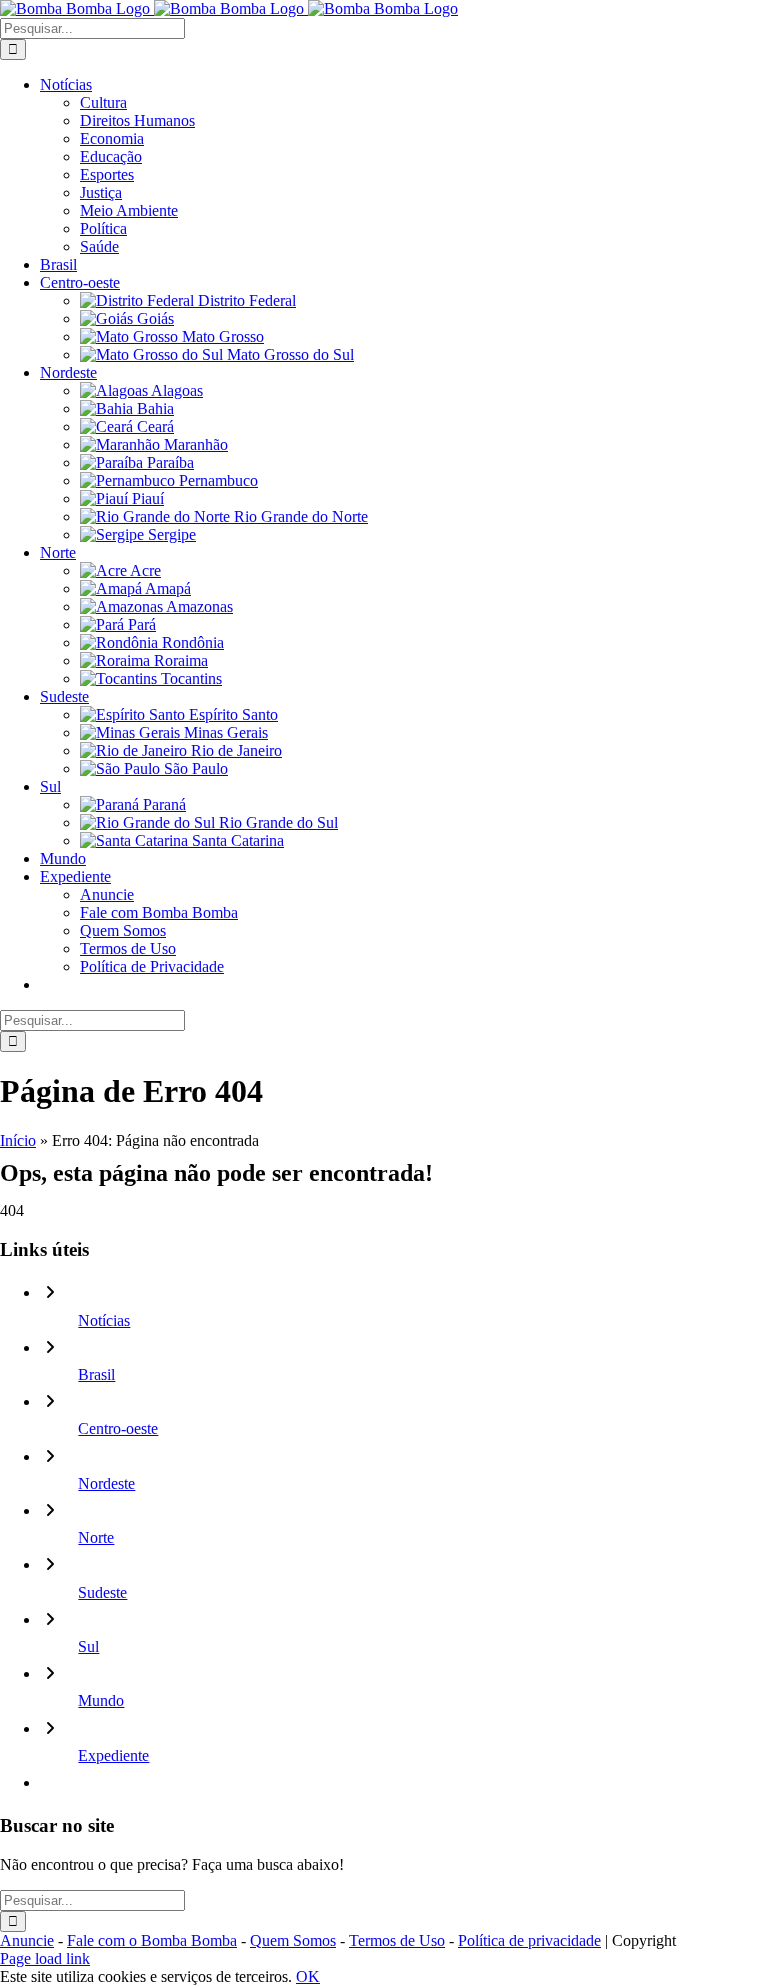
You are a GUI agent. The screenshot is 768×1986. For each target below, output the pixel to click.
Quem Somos (293, 1940)
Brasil (96, 1374)
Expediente (113, 1755)
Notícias (104, 1320)
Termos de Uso (397, 1940)
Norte (96, 1537)
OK (308, 1976)
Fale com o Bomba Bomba (152, 1940)
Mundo (101, 1700)
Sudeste (102, 1592)
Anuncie (27, 1940)
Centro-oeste (118, 1428)
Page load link (45, 1958)
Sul (88, 1646)
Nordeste (106, 1483)
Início (18, 1140)
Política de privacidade (529, 1940)
